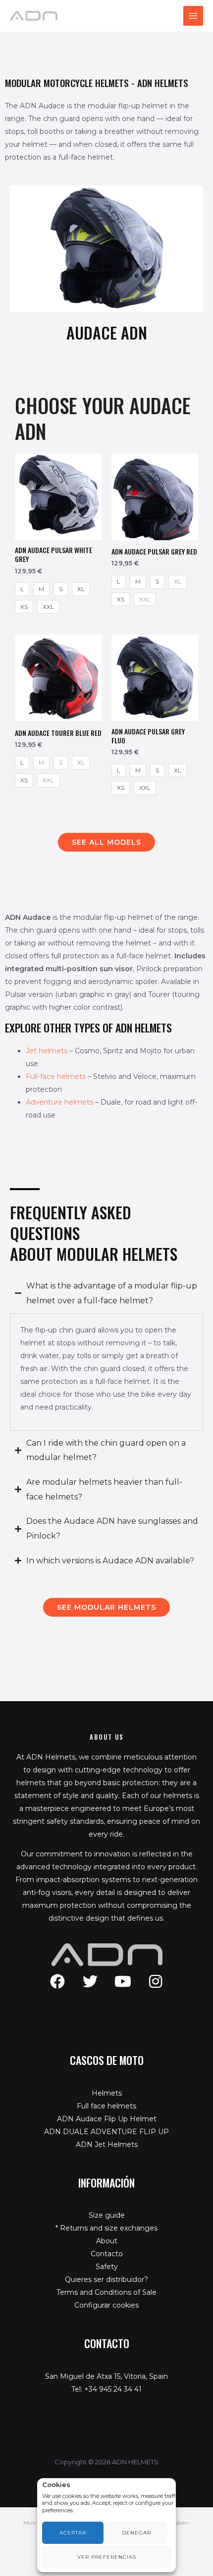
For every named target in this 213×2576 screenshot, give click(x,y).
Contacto (107, 2254)
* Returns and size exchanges (106, 2228)
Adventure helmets (59, 1102)
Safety (107, 2267)
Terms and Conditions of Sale (106, 2292)
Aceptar (73, 2533)
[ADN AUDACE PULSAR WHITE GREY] (58, 497)
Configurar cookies (106, 2305)
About (107, 2241)
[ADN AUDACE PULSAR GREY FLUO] (155, 678)
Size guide (107, 2215)
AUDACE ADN (107, 332)
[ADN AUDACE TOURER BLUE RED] (58, 678)
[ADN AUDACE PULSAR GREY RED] (155, 497)
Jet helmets (47, 1051)
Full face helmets (106, 2106)
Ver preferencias (107, 2557)
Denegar (136, 2533)
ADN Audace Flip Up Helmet (107, 2119)
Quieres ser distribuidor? (106, 2279)
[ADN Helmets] (34, 15)
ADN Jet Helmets (107, 2145)
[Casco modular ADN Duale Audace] (106, 249)
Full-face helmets (56, 1076)
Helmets (107, 2093)
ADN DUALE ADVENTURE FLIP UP (106, 2132)
